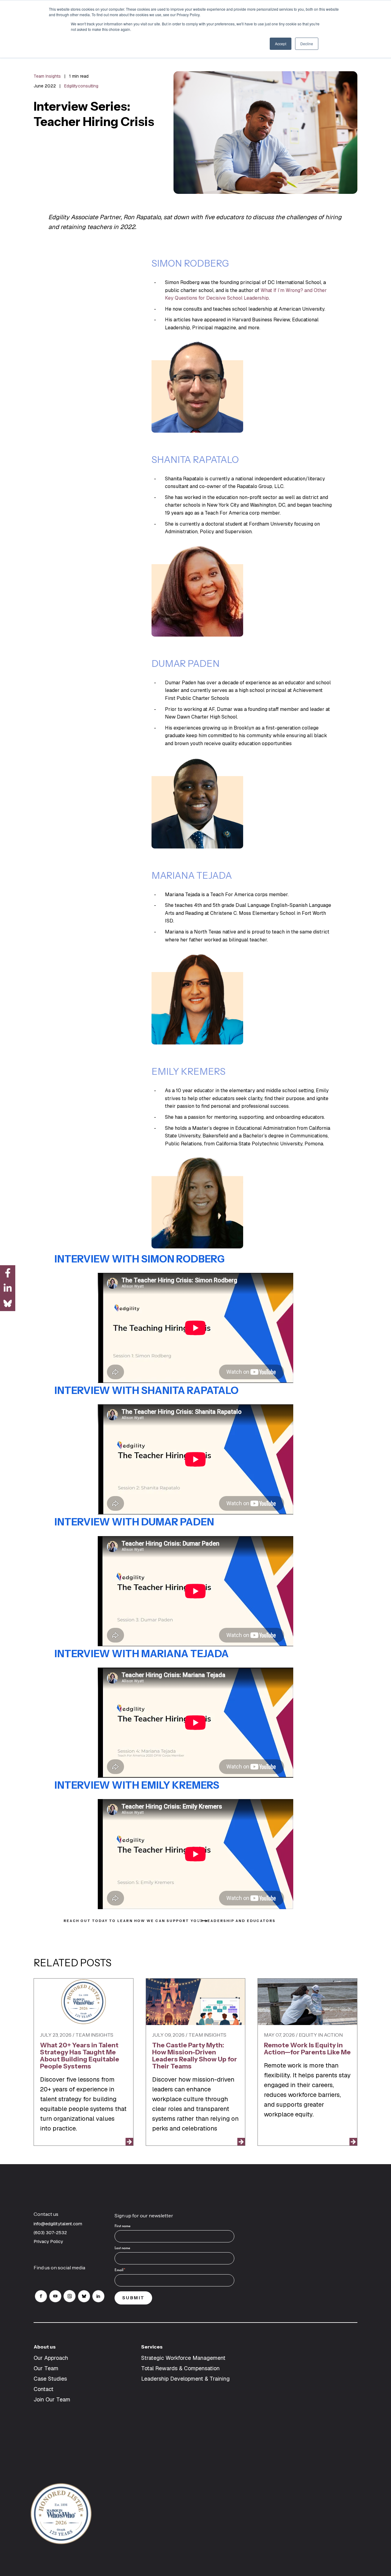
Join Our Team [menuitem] (52, 2399)
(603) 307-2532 (51, 2232)
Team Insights (47, 76)
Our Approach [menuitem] (51, 2358)
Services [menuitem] (152, 2347)
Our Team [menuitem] (46, 2368)
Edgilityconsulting (81, 86)
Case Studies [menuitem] (50, 2379)
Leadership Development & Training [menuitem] (185, 2379)
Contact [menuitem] (44, 2389)
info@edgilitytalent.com (58, 2224)
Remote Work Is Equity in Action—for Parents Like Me (307, 2049)
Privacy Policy (48, 2241)
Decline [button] (307, 44)
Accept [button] (281, 44)
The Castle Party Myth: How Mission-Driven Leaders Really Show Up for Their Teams (195, 2056)
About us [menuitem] (45, 2347)
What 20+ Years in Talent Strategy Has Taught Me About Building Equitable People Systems (80, 2056)
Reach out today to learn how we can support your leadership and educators (132, 1921)
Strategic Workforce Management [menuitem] (183, 2358)
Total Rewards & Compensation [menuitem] (180, 2368)
